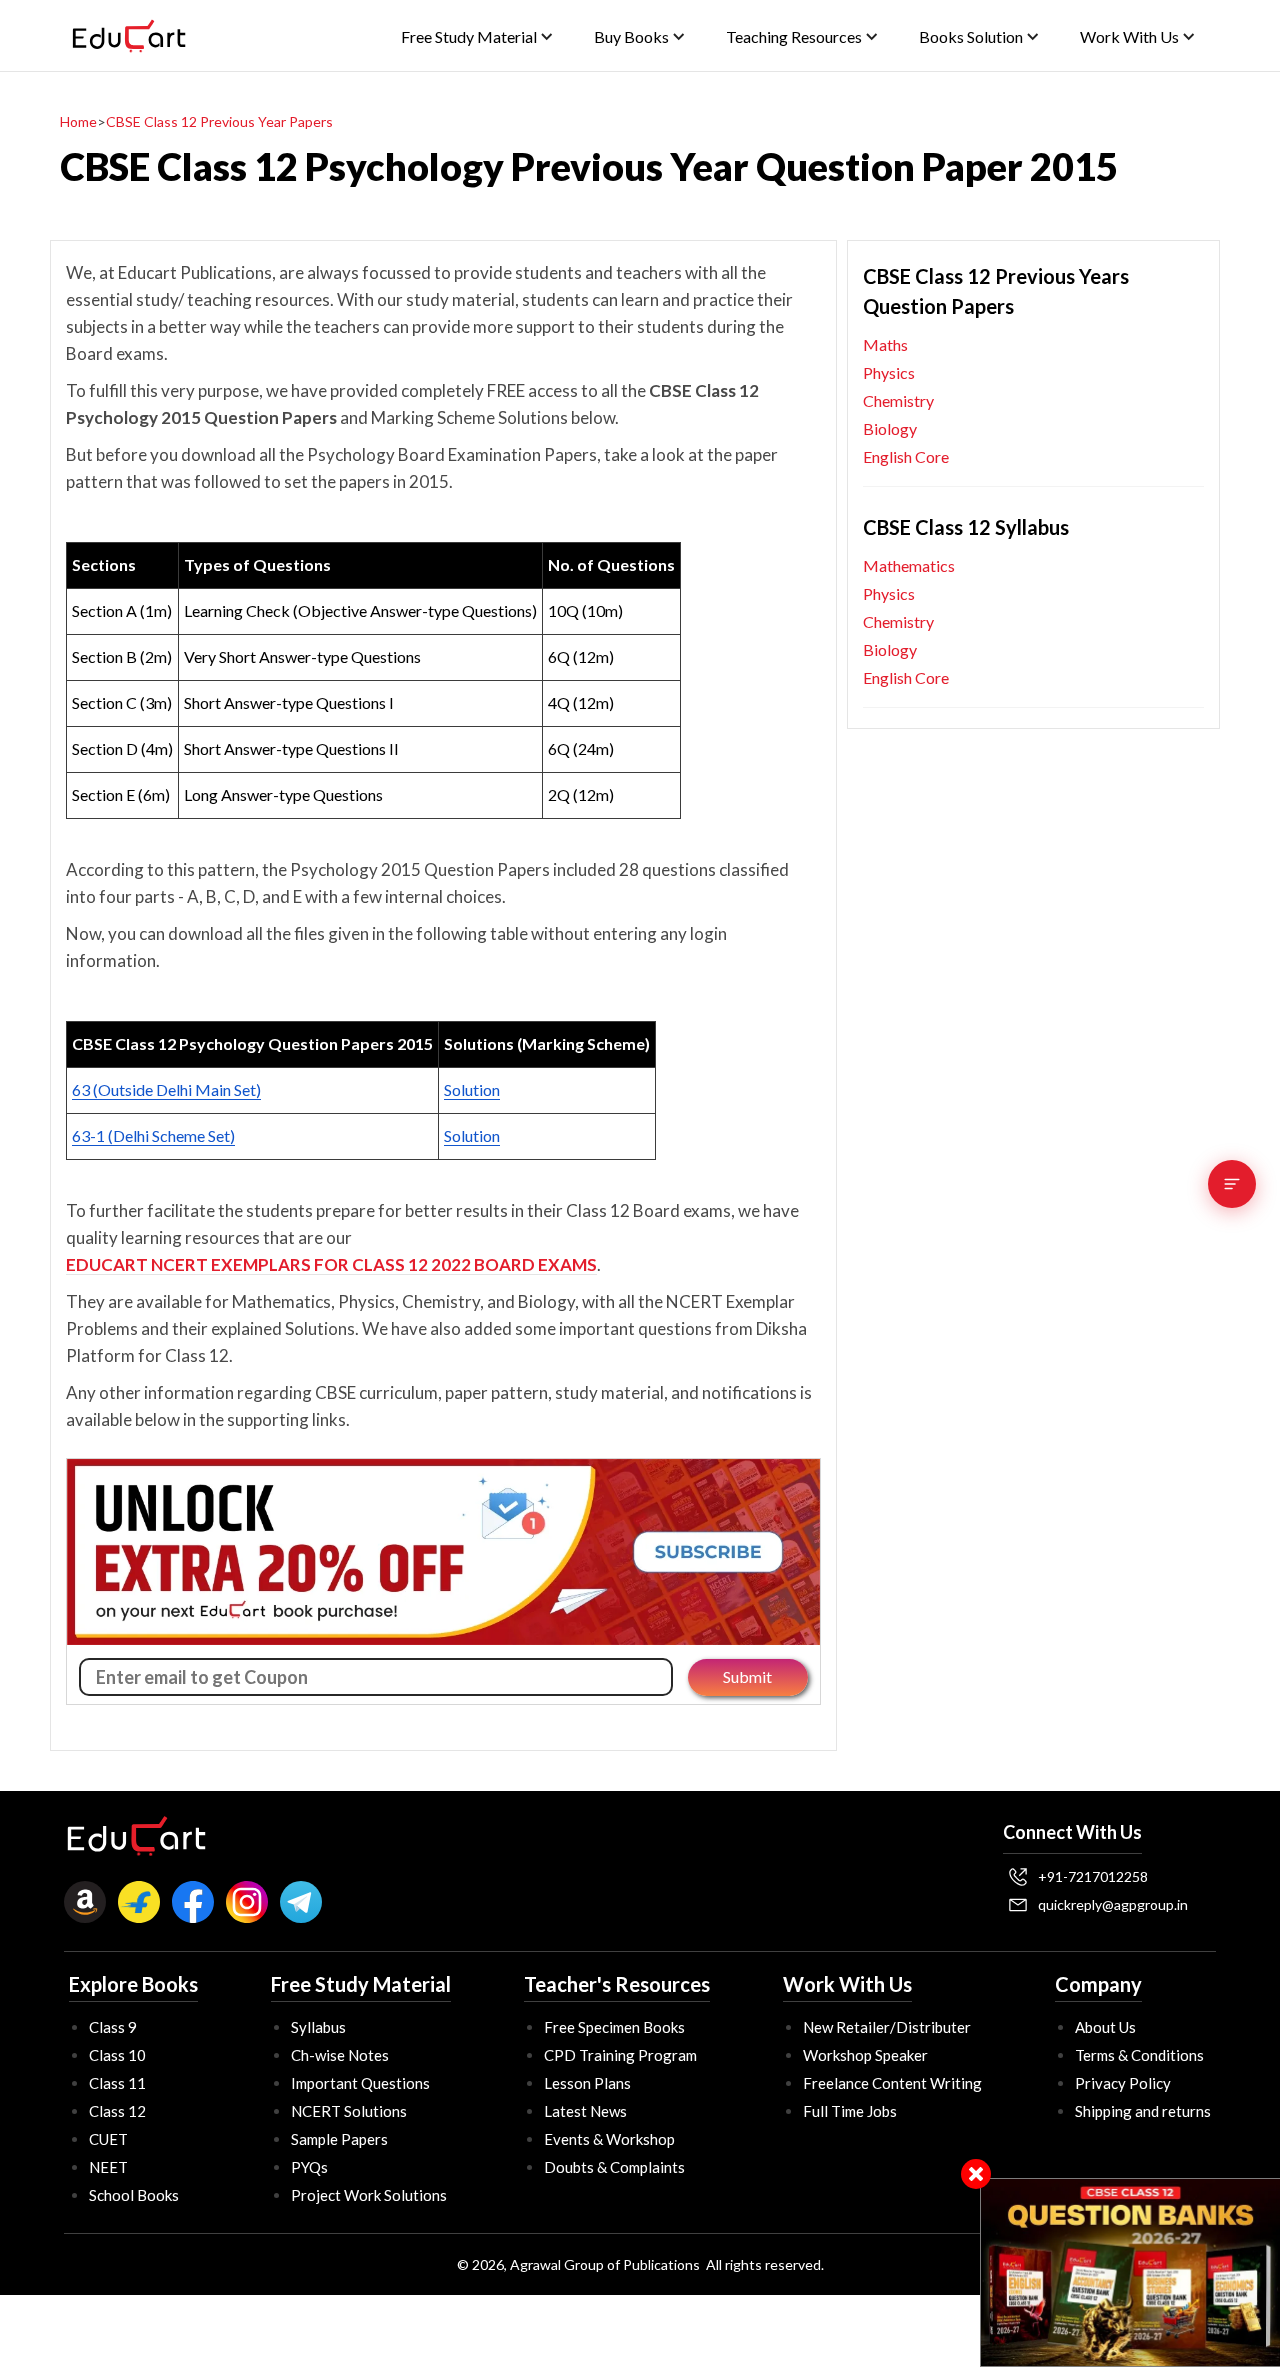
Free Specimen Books (614, 2027)
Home (78, 121)
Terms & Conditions (1139, 2055)
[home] (129, 36)
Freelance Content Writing (892, 2083)
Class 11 (117, 2083)
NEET (108, 2167)
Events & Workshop (609, 2139)
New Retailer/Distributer (887, 2027)
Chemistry (898, 400)
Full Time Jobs (850, 2111)
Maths (885, 344)
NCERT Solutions (349, 2111)
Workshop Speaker (865, 2055)
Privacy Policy (1123, 2083)
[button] (477, 36)
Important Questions (360, 2083)
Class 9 (113, 2027)
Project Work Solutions (369, 2195)
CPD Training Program (620, 2055)
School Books (134, 2195)
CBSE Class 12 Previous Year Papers (219, 121)
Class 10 (117, 2055)
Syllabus (318, 2027)
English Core (906, 456)
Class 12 (117, 2111)
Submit (747, 1676)
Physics (889, 372)
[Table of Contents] (1232, 1184)
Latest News (585, 2111)
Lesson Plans (587, 2083)
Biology (890, 428)
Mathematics (909, 565)
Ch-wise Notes (340, 2055)
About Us (1105, 2027)
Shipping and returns (1143, 2111)
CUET (108, 2139)
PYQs (309, 2167)
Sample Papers (339, 2139)
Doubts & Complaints (614, 2167)
